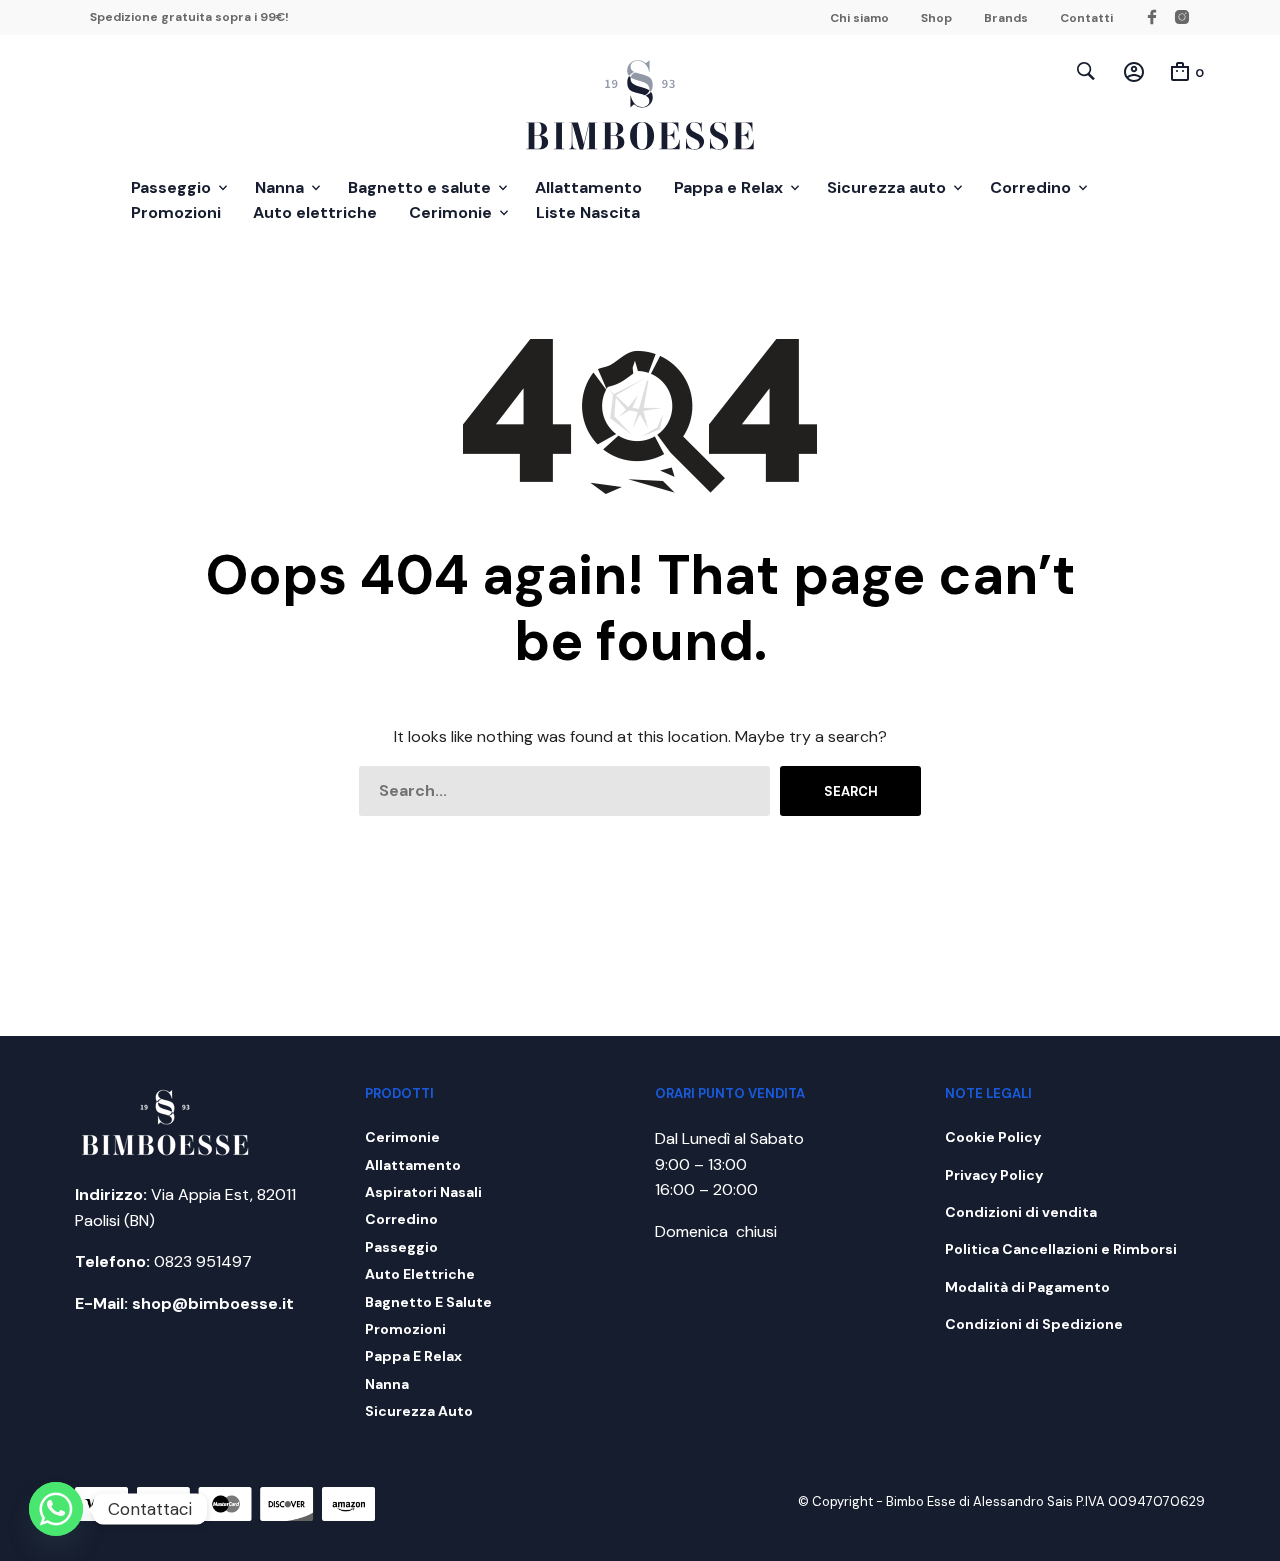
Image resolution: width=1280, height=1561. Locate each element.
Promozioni (176, 212)
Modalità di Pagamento (1027, 1287)
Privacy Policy (994, 1175)
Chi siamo (859, 18)
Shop (936, 18)
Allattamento (588, 187)
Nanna (279, 187)
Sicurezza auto (886, 187)
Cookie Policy (993, 1137)
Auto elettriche (315, 212)
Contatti (1086, 18)
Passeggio (171, 187)
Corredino (1030, 187)
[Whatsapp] (56, 1509)
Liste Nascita (588, 212)
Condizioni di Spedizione (1034, 1324)
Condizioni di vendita (1021, 1212)
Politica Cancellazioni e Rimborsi (1061, 1249)
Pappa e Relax (728, 187)
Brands (1006, 18)
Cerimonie (450, 212)
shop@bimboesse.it (213, 1303)
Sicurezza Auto (419, 1411)
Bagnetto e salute (419, 187)
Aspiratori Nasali (423, 1192)
